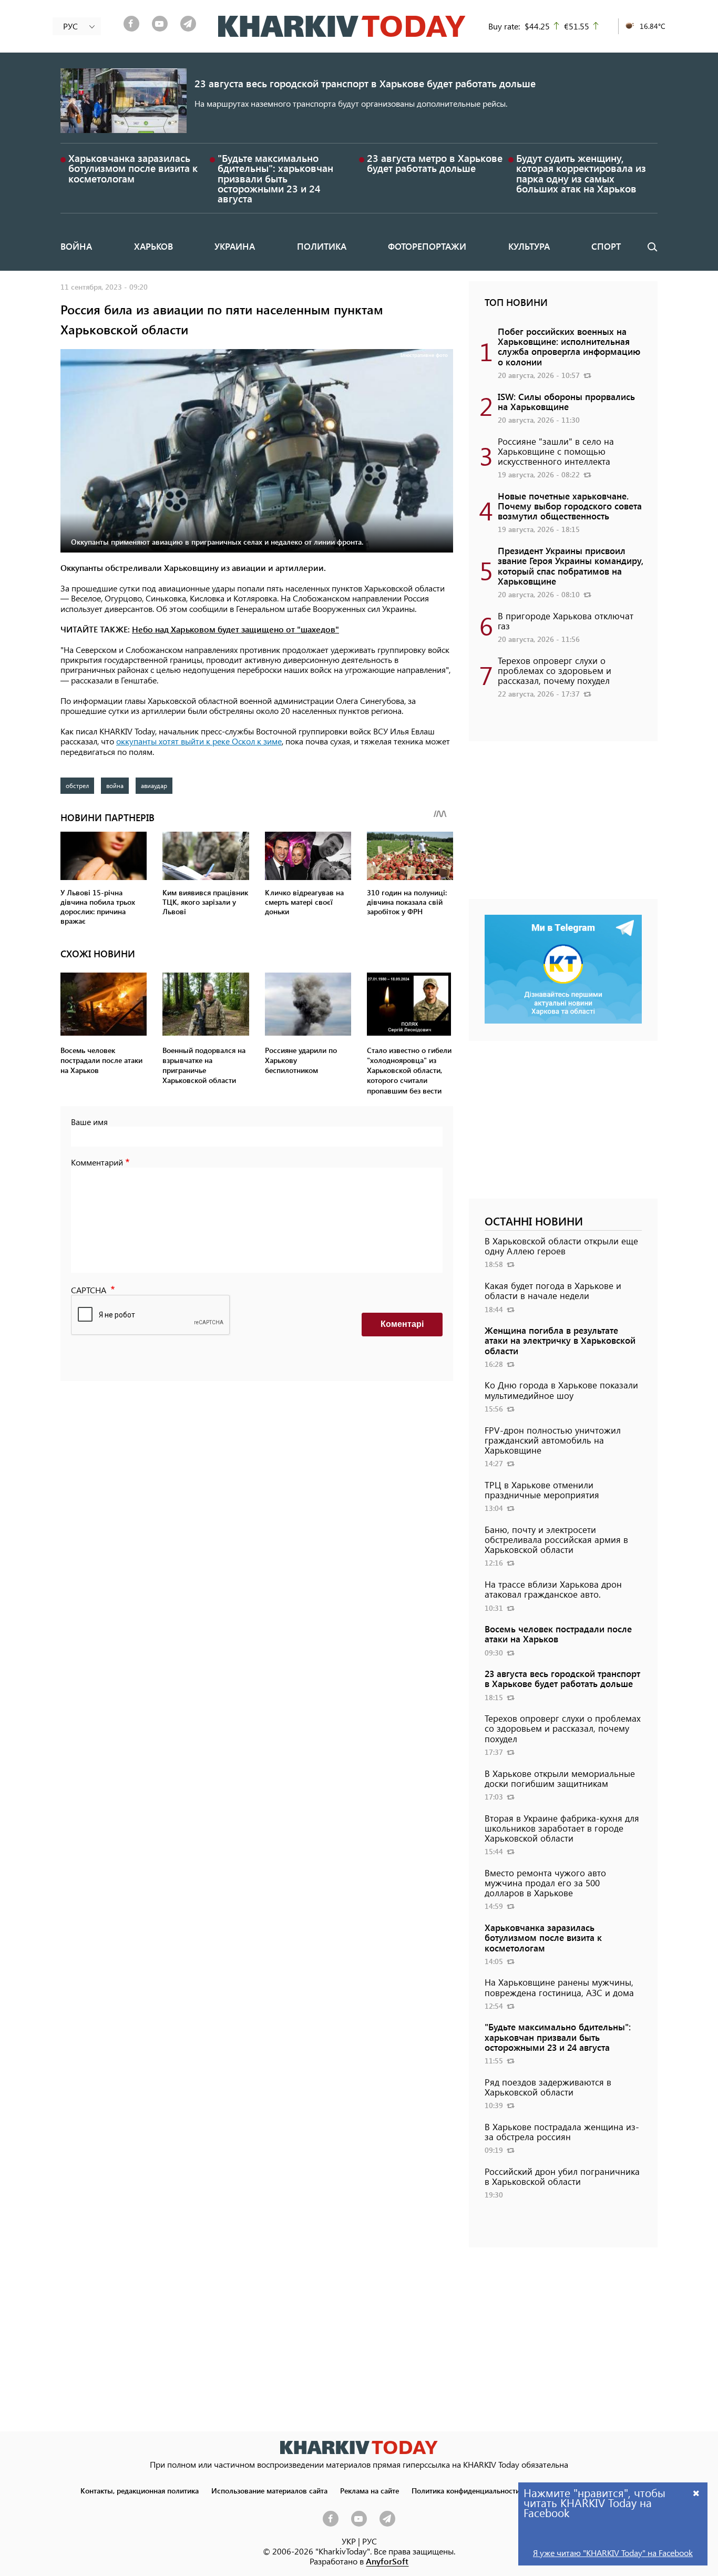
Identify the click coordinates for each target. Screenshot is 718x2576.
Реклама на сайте (370, 2490)
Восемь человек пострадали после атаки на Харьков (558, 1634)
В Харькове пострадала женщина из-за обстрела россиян (562, 2132)
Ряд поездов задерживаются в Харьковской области (548, 2087)
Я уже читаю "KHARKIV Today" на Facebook (613, 2553)
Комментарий (97, 1162)
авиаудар (154, 785)
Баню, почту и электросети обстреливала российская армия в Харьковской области (556, 1539)
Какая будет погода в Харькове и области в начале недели (553, 1290)
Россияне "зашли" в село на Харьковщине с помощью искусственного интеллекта (556, 451)
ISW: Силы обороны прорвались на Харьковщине (566, 401)
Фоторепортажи (427, 246)
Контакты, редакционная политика (140, 2490)
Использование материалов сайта (269, 2490)
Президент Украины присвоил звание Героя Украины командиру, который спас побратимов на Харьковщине (571, 566)
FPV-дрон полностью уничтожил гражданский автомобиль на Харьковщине (553, 1440)
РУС (370, 2541)
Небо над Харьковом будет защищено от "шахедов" (235, 629)
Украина (235, 246)
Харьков (153, 246)
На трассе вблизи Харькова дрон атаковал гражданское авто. (553, 1589)
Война (76, 246)
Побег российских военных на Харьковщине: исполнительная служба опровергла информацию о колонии (569, 346)
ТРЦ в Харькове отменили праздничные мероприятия (542, 1490)
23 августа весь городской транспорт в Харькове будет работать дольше (365, 83)
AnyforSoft (387, 2561)
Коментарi (402, 1324)
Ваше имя (89, 1122)
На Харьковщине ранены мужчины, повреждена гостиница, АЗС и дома (559, 1987)
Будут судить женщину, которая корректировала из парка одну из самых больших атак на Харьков (581, 173)
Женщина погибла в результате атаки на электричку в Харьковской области (560, 1340)
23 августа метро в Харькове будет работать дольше (435, 163)
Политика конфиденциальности (466, 2490)
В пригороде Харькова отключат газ (566, 621)
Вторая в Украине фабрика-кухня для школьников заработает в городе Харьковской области (562, 1828)
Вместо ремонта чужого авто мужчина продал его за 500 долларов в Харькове (545, 1883)
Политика (322, 246)
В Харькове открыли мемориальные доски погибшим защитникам (560, 1778)
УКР (349, 2541)
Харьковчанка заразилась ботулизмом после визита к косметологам (133, 168)
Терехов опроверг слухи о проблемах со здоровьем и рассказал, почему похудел (555, 670)
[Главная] (342, 26)
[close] (696, 2493)
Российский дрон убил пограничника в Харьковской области (562, 2176)
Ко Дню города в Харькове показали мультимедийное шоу (561, 1390)
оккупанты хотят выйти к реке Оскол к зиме (199, 741)
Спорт (606, 246)
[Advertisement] (563, 825)
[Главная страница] (359, 2447)
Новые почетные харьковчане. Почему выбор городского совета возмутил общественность (570, 506)
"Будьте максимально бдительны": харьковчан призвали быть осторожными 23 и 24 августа (275, 178)
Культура (529, 246)
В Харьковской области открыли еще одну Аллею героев (561, 1246)
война (115, 785)
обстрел (77, 785)
